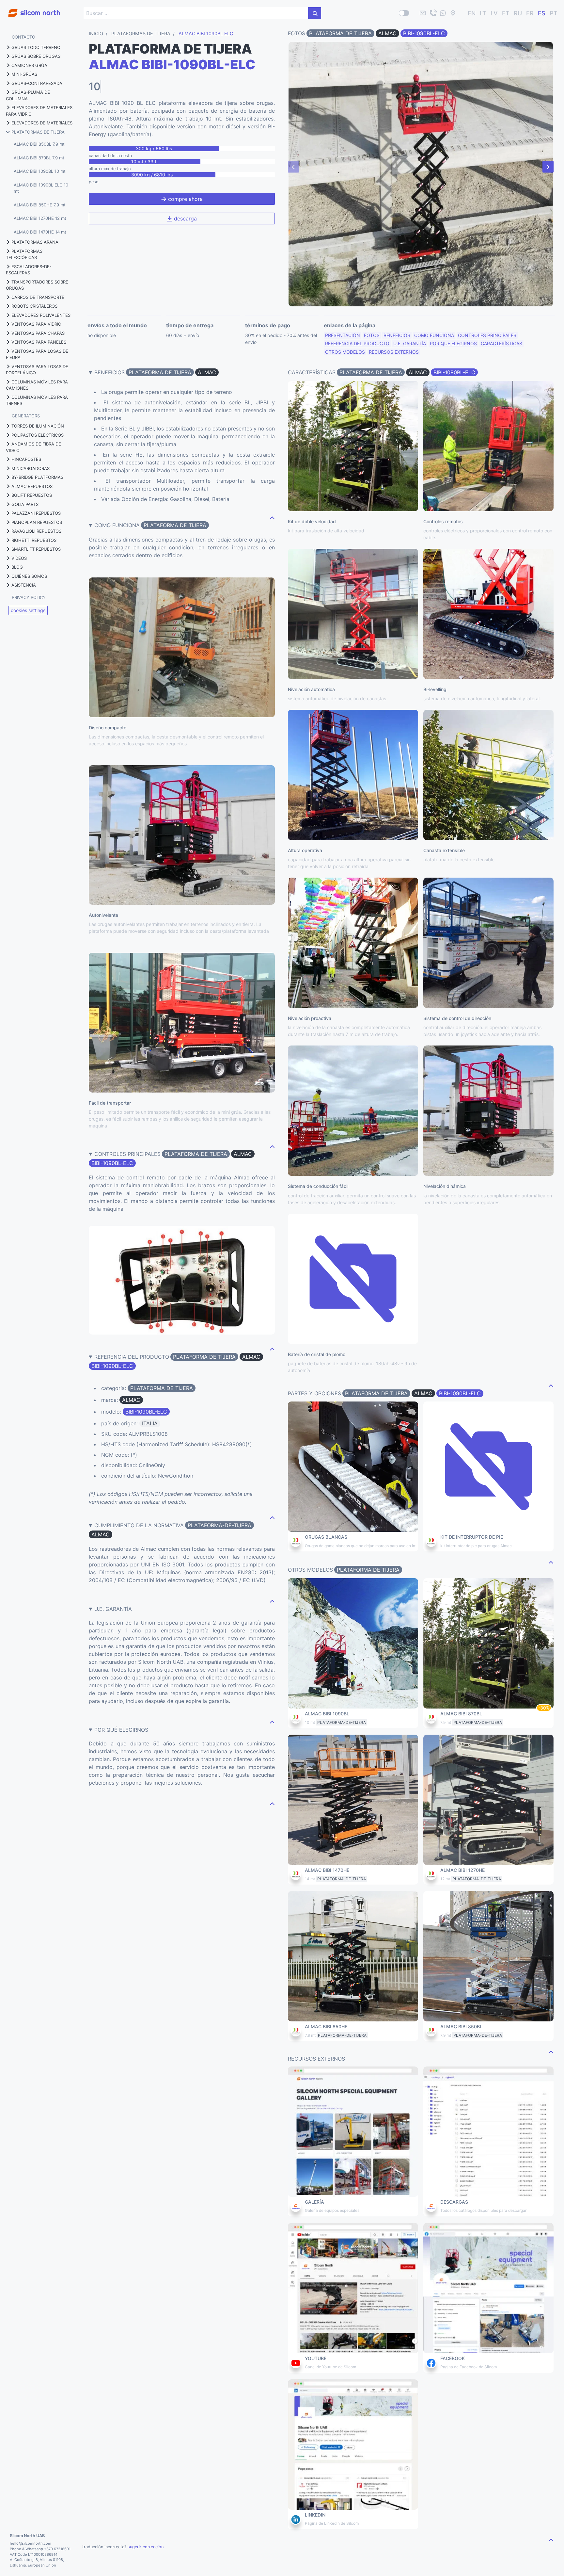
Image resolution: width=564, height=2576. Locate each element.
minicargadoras (31, 468)
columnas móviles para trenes (37, 400)
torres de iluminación (38, 426)
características (501, 343)
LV (494, 13)
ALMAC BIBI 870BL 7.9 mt (39, 158)
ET (506, 13)
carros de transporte (38, 297)
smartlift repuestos (36, 549)
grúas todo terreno (36, 47)
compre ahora (185, 199)
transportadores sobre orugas (37, 285)
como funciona (434, 335)
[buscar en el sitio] (315, 13)
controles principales (487, 335)
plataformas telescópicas (24, 254)
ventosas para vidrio (36, 324)
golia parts (25, 504)
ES (542, 13)
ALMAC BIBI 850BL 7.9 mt (39, 144)
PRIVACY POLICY (29, 597)
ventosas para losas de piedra (37, 354)
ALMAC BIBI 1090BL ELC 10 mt (41, 188)
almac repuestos (32, 486)
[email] (423, 13)
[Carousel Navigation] (421, 167)
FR (530, 13)
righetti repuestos (34, 540)
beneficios (397, 335)
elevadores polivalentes (41, 315)
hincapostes (26, 459)
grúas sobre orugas (36, 56)
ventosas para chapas (38, 333)
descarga (185, 219)
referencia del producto (357, 343)
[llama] (433, 13)
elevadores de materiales (42, 123)
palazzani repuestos (36, 513)
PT (554, 13)
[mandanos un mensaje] (443, 13)
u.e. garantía (410, 343)
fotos (372, 335)
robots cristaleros (34, 306)
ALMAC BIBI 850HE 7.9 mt (40, 205)
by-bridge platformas (37, 477)
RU (518, 13)
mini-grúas (24, 74)
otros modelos (345, 352)
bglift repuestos (32, 495)
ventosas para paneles (39, 342)
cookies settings (28, 610)
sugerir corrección (146, 2547)
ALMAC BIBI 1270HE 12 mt (40, 218)
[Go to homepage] (30, 9)
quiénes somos (29, 576)
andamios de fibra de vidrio (33, 447)
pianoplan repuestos (37, 522)
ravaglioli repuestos (36, 531)
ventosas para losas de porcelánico (37, 370)
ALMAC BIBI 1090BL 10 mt (40, 171)
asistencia (24, 585)
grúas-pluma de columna (28, 95)
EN (472, 13)
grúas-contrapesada (37, 83)
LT (483, 13)
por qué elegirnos (453, 343)
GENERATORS (26, 416)
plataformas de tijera (38, 132)
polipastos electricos (38, 435)
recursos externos (394, 352)
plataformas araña (35, 242)
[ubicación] (453, 13)
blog (17, 567)
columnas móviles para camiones (37, 385)
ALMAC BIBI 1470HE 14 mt (40, 232)
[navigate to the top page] (272, 517)
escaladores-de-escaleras (29, 270)
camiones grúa (29, 65)
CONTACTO (23, 37)
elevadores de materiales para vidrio (39, 111)
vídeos (19, 558)
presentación (343, 335)
